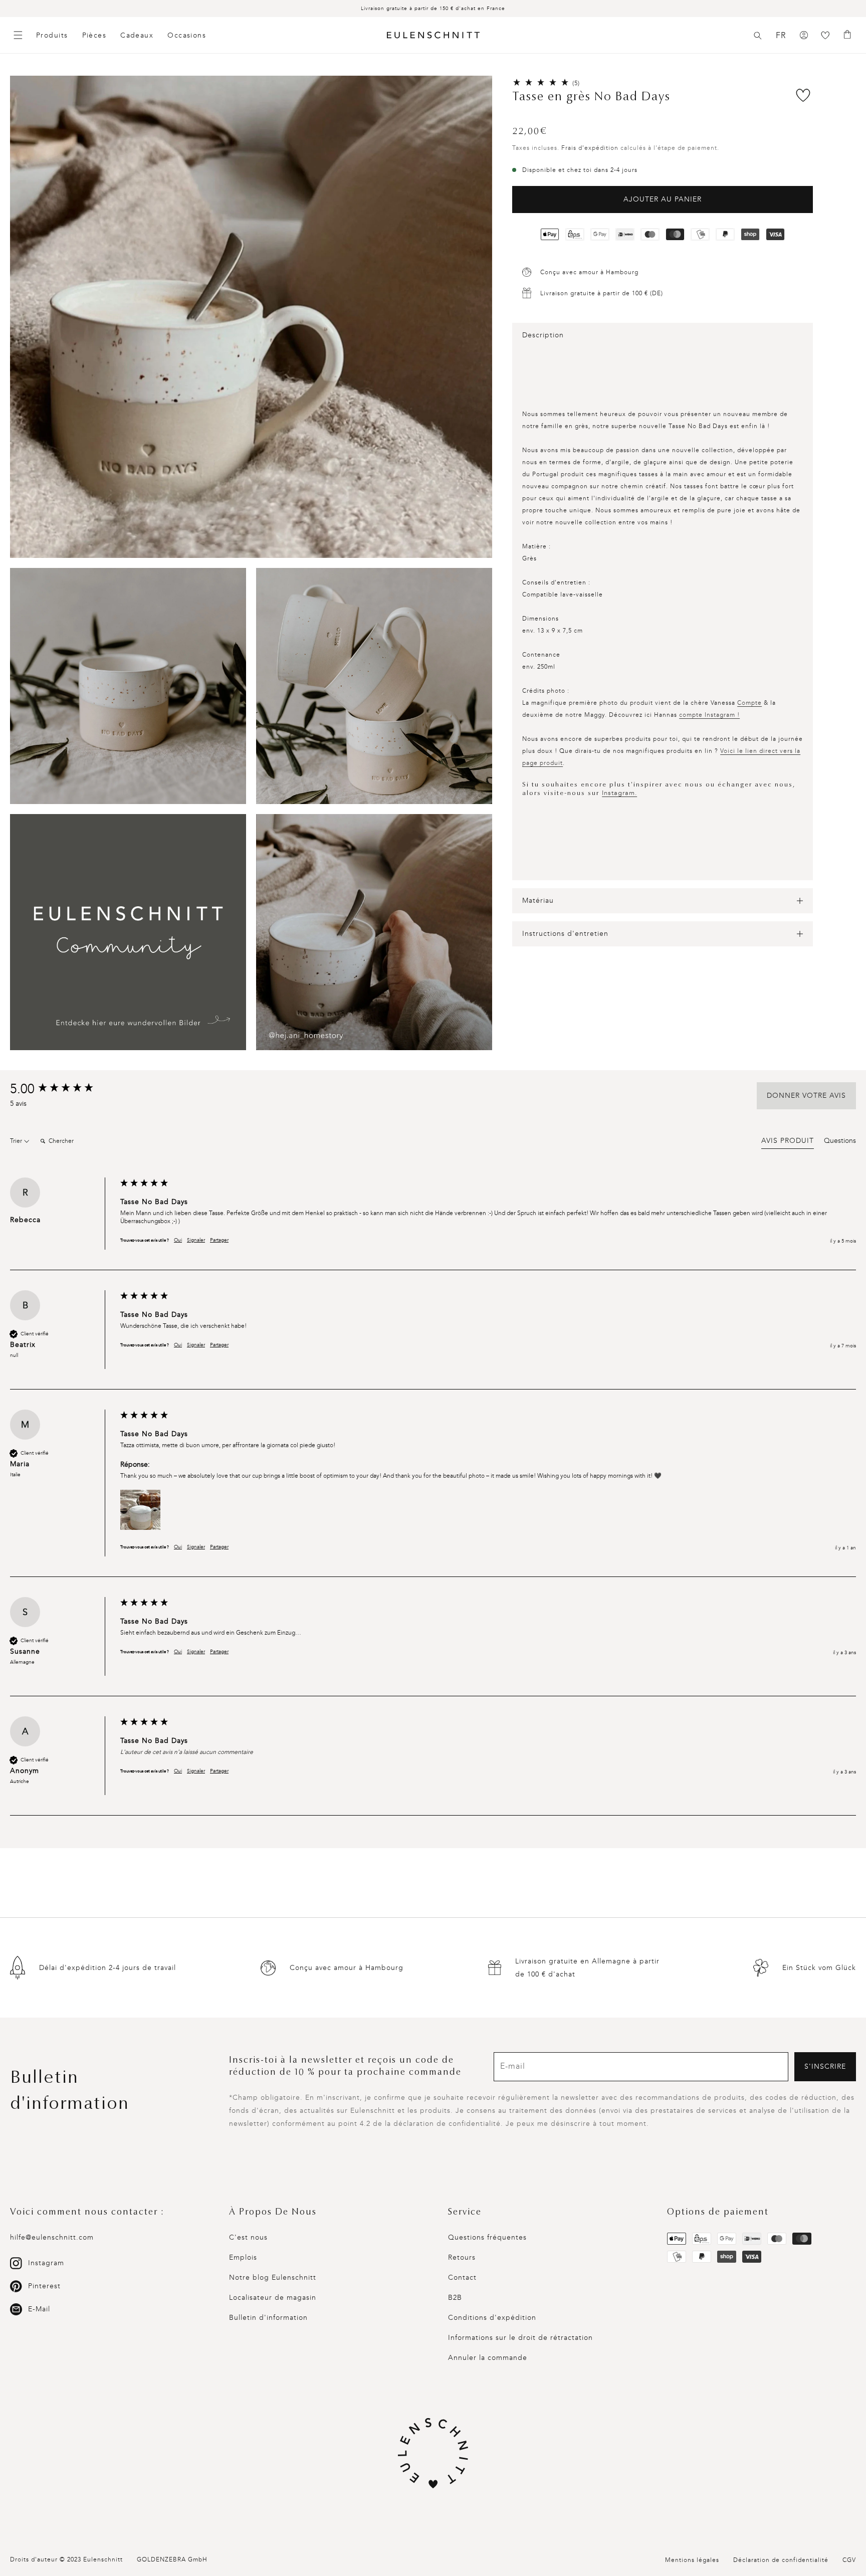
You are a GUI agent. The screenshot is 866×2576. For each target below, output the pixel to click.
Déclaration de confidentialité (781, 2560)
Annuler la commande (488, 2358)
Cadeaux (137, 35)
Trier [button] (17, 1141)
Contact (462, 2277)
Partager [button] (219, 1240)
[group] (63, 1089)
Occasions (187, 35)
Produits (52, 35)
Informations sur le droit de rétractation (520, 2338)
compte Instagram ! (709, 715)
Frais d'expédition (590, 148)
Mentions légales (692, 2560)
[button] (758, 36)
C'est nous (248, 2237)
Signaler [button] (196, 1240)
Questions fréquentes (487, 2237)
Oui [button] (178, 1240)
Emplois (243, 2257)
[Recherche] (758, 36)
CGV (849, 2560)
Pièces (94, 35)
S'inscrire (825, 2066)
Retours (462, 2257)
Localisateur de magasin (273, 2298)
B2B (455, 2298)
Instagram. (619, 793)
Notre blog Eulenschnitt (273, 2277)
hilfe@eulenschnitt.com (52, 2237)
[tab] (788, 1142)
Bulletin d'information (268, 2318)
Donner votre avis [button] (806, 1096)
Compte (749, 703)
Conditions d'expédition (492, 2318)
